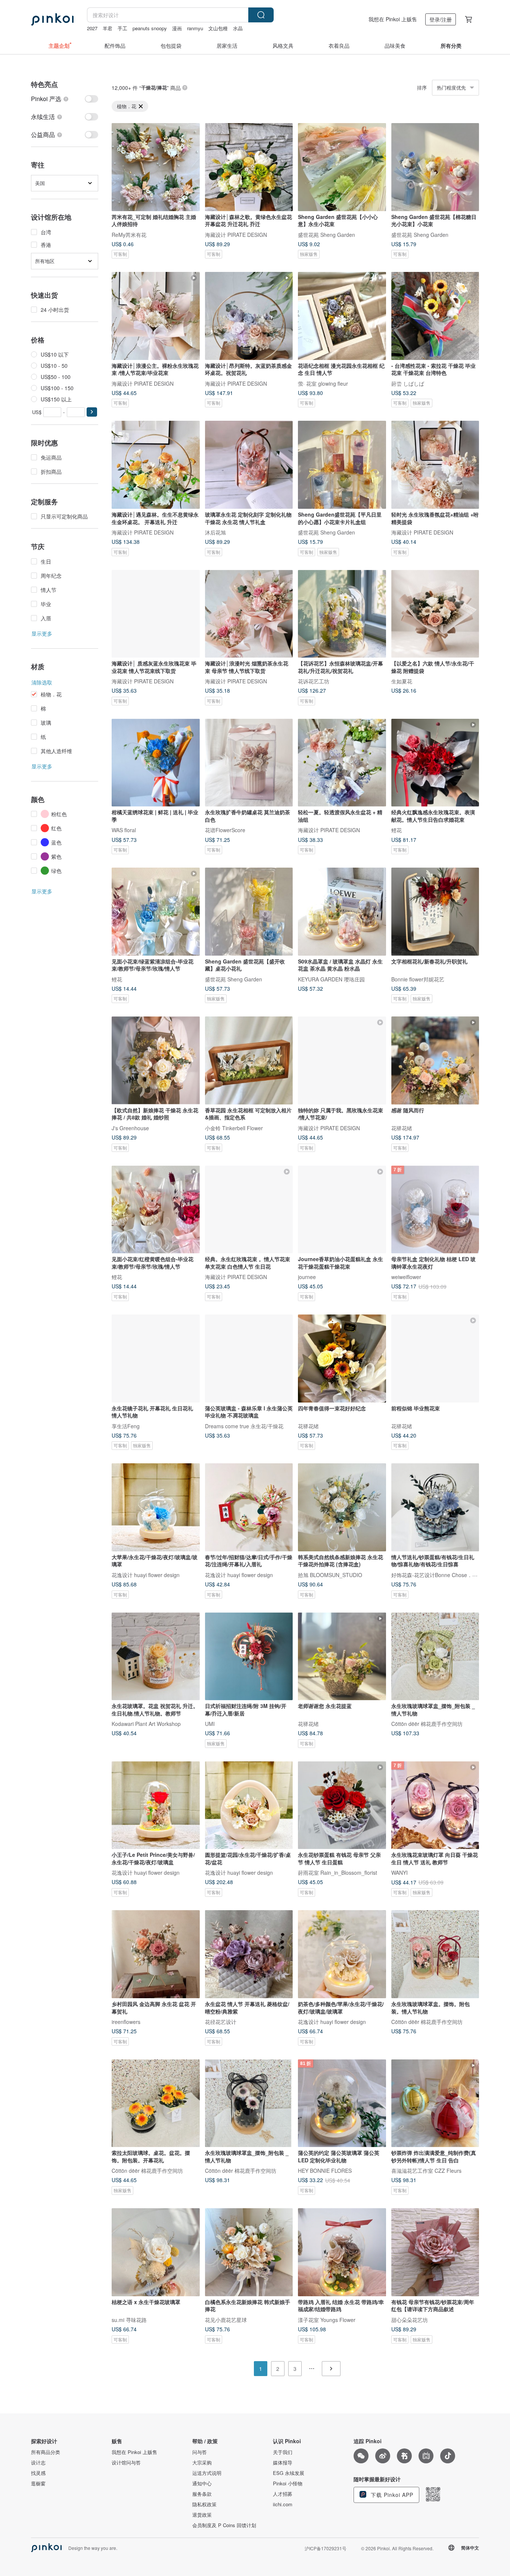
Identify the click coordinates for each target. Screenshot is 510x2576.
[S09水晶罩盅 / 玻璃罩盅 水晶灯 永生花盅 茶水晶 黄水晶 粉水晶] (342, 912)
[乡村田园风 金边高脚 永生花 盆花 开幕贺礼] (156, 1954)
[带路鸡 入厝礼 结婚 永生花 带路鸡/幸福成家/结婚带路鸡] (342, 2252)
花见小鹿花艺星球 (226, 2319)
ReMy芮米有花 (129, 234)
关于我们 (283, 2452)
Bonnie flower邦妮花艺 (418, 979)
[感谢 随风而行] (435, 1060)
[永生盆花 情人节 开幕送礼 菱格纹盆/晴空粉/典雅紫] (249, 1954)
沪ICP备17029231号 (326, 2548)
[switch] (65, 99)
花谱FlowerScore (225, 830)
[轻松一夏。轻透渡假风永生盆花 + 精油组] (342, 763)
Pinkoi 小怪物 (288, 2483)
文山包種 (218, 28)
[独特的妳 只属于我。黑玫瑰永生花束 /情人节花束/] (342, 1060)
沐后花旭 (215, 532)
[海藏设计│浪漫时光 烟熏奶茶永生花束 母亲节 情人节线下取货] (249, 614)
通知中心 (202, 2483)
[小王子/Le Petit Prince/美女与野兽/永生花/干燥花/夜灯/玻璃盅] (156, 1805)
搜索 (261, 15)
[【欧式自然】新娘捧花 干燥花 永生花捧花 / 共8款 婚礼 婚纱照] (156, 1060)
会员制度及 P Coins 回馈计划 (224, 2525)
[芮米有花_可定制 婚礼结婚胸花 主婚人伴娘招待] (156, 167)
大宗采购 (202, 2463)
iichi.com (283, 2504)
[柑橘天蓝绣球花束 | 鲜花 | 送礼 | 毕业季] (156, 763)
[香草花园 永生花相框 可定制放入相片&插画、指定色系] (249, 1060)
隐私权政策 (204, 2504)
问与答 (200, 2452)
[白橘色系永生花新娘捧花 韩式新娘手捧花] (249, 2252)
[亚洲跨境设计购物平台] (52, 19)
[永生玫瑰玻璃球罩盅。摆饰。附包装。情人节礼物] (435, 1954)
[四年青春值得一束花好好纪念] (342, 1358)
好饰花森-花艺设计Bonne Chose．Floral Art (443, 1574)
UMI (210, 1724)
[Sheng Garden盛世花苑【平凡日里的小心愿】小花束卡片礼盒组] (342, 465)
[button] (92, 412)
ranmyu (195, 28)
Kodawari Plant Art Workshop (146, 1724)
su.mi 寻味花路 (129, 2319)
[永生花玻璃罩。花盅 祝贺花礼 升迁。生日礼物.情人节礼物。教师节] (156, 1657)
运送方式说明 (207, 2473)
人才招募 (283, 2494)
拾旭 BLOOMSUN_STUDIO (330, 1574)
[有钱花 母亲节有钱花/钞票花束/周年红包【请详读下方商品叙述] (435, 2252)
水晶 (238, 28)
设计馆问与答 (126, 2463)
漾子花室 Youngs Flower (327, 2319)
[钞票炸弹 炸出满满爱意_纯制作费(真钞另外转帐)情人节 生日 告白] (435, 2103)
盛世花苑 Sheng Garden (326, 234)
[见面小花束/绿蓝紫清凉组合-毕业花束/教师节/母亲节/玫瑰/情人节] (156, 912)
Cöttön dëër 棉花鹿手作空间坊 (427, 1724)
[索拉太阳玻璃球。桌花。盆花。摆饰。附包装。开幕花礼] (156, 2103)
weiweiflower (406, 1277)
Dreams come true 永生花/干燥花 (244, 1426)
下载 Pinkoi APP (391, 2495)
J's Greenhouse (130, 1128)
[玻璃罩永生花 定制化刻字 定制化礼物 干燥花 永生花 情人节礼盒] (249, 465)
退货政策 (202, 2515)
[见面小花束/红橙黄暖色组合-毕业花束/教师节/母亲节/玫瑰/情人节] (156, 1210)
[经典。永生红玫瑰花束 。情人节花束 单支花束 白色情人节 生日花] (249, 1210)
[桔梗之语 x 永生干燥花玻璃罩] (156, 2252)
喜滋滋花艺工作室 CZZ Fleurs (426, 2171)
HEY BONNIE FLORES (325, 2171)
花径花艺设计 (221, 2021)
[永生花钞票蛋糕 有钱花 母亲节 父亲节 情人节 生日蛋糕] (342, 1805)
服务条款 (202, 2494)
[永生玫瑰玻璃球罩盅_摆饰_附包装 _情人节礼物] (435, 1657)
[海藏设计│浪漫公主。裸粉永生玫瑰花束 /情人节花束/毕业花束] (156, 316)
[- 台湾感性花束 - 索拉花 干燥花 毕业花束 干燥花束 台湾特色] (435, 316)
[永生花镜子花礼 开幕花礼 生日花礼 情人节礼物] (156, 1358)
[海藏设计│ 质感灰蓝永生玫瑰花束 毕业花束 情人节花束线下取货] (156, 614)
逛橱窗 (38, 2483)
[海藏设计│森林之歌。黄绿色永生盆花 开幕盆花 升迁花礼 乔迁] (249, 167)
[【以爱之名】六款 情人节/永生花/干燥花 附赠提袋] (435, 614)
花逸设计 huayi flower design (146, 1574)
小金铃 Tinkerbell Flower (234, 1128)
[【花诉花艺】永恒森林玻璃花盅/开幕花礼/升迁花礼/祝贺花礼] (342, 614)
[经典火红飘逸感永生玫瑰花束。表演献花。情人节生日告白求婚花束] (435, 763)
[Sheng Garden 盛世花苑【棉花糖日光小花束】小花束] (435, 167)
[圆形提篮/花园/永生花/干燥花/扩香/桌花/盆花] (249, 1805)
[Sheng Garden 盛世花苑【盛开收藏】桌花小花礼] (249, 912)
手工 (122, 28)
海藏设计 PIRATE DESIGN (236, 234)
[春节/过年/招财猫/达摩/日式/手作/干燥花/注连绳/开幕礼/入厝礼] (249, 1507)
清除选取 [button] (42, 682)
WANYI (399, 1873)
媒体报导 (283, 2463)
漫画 (177, 28)
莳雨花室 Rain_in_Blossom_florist (338, 1873)
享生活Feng (126, 1426)
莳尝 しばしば (408, 383)
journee (307, 1277)
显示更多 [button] (42, 633)
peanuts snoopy (150, 28)
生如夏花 (402, 681)
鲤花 (397, 830)
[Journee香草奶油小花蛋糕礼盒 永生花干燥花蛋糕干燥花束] (342, 1210)
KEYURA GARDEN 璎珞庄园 (331, 979)
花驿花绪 (402, 1128)
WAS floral (124, 830)
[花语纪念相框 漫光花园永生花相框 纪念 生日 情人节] (342, 316)
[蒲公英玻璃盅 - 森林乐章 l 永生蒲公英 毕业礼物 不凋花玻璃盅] (249, 1358)
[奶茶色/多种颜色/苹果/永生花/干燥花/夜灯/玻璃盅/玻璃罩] (342, 1954)
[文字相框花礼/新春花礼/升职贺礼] (435, 912)
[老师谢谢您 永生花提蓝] (342, 1657)
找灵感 (38, 2473)
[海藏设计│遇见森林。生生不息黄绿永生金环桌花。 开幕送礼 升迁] (156, 465)
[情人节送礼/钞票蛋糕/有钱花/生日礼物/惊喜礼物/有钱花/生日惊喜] (435, 1507)
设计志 (38, 2463)
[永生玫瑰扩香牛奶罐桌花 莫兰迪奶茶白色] (249, 763)
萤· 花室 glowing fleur (323, 383)
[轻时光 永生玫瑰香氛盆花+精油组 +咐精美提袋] (435, 465)
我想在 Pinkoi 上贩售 (393, 19)
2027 (92, 28)
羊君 (108, 28)
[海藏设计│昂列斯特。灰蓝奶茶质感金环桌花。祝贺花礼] (249, 316)
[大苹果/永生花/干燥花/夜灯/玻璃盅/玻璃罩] (156, 1507)
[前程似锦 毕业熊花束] (435, 1358)
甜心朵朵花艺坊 (410, 2319)
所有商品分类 (46, 2452)
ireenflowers (126, 2021)
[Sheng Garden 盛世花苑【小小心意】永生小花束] (342, 167)
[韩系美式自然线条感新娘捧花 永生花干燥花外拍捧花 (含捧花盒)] (342, 1507)
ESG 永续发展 (289, 2473)
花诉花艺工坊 (314, 681)
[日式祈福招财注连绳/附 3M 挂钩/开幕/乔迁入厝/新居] (249, 1657)
